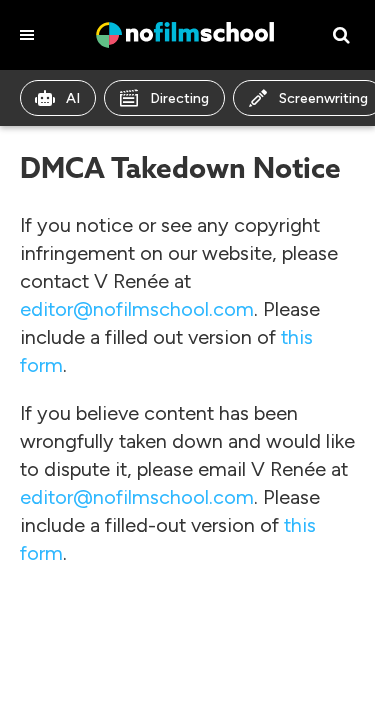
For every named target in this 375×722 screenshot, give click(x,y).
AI (73, 98)
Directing (179, 98)
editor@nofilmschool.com (137, 309)
